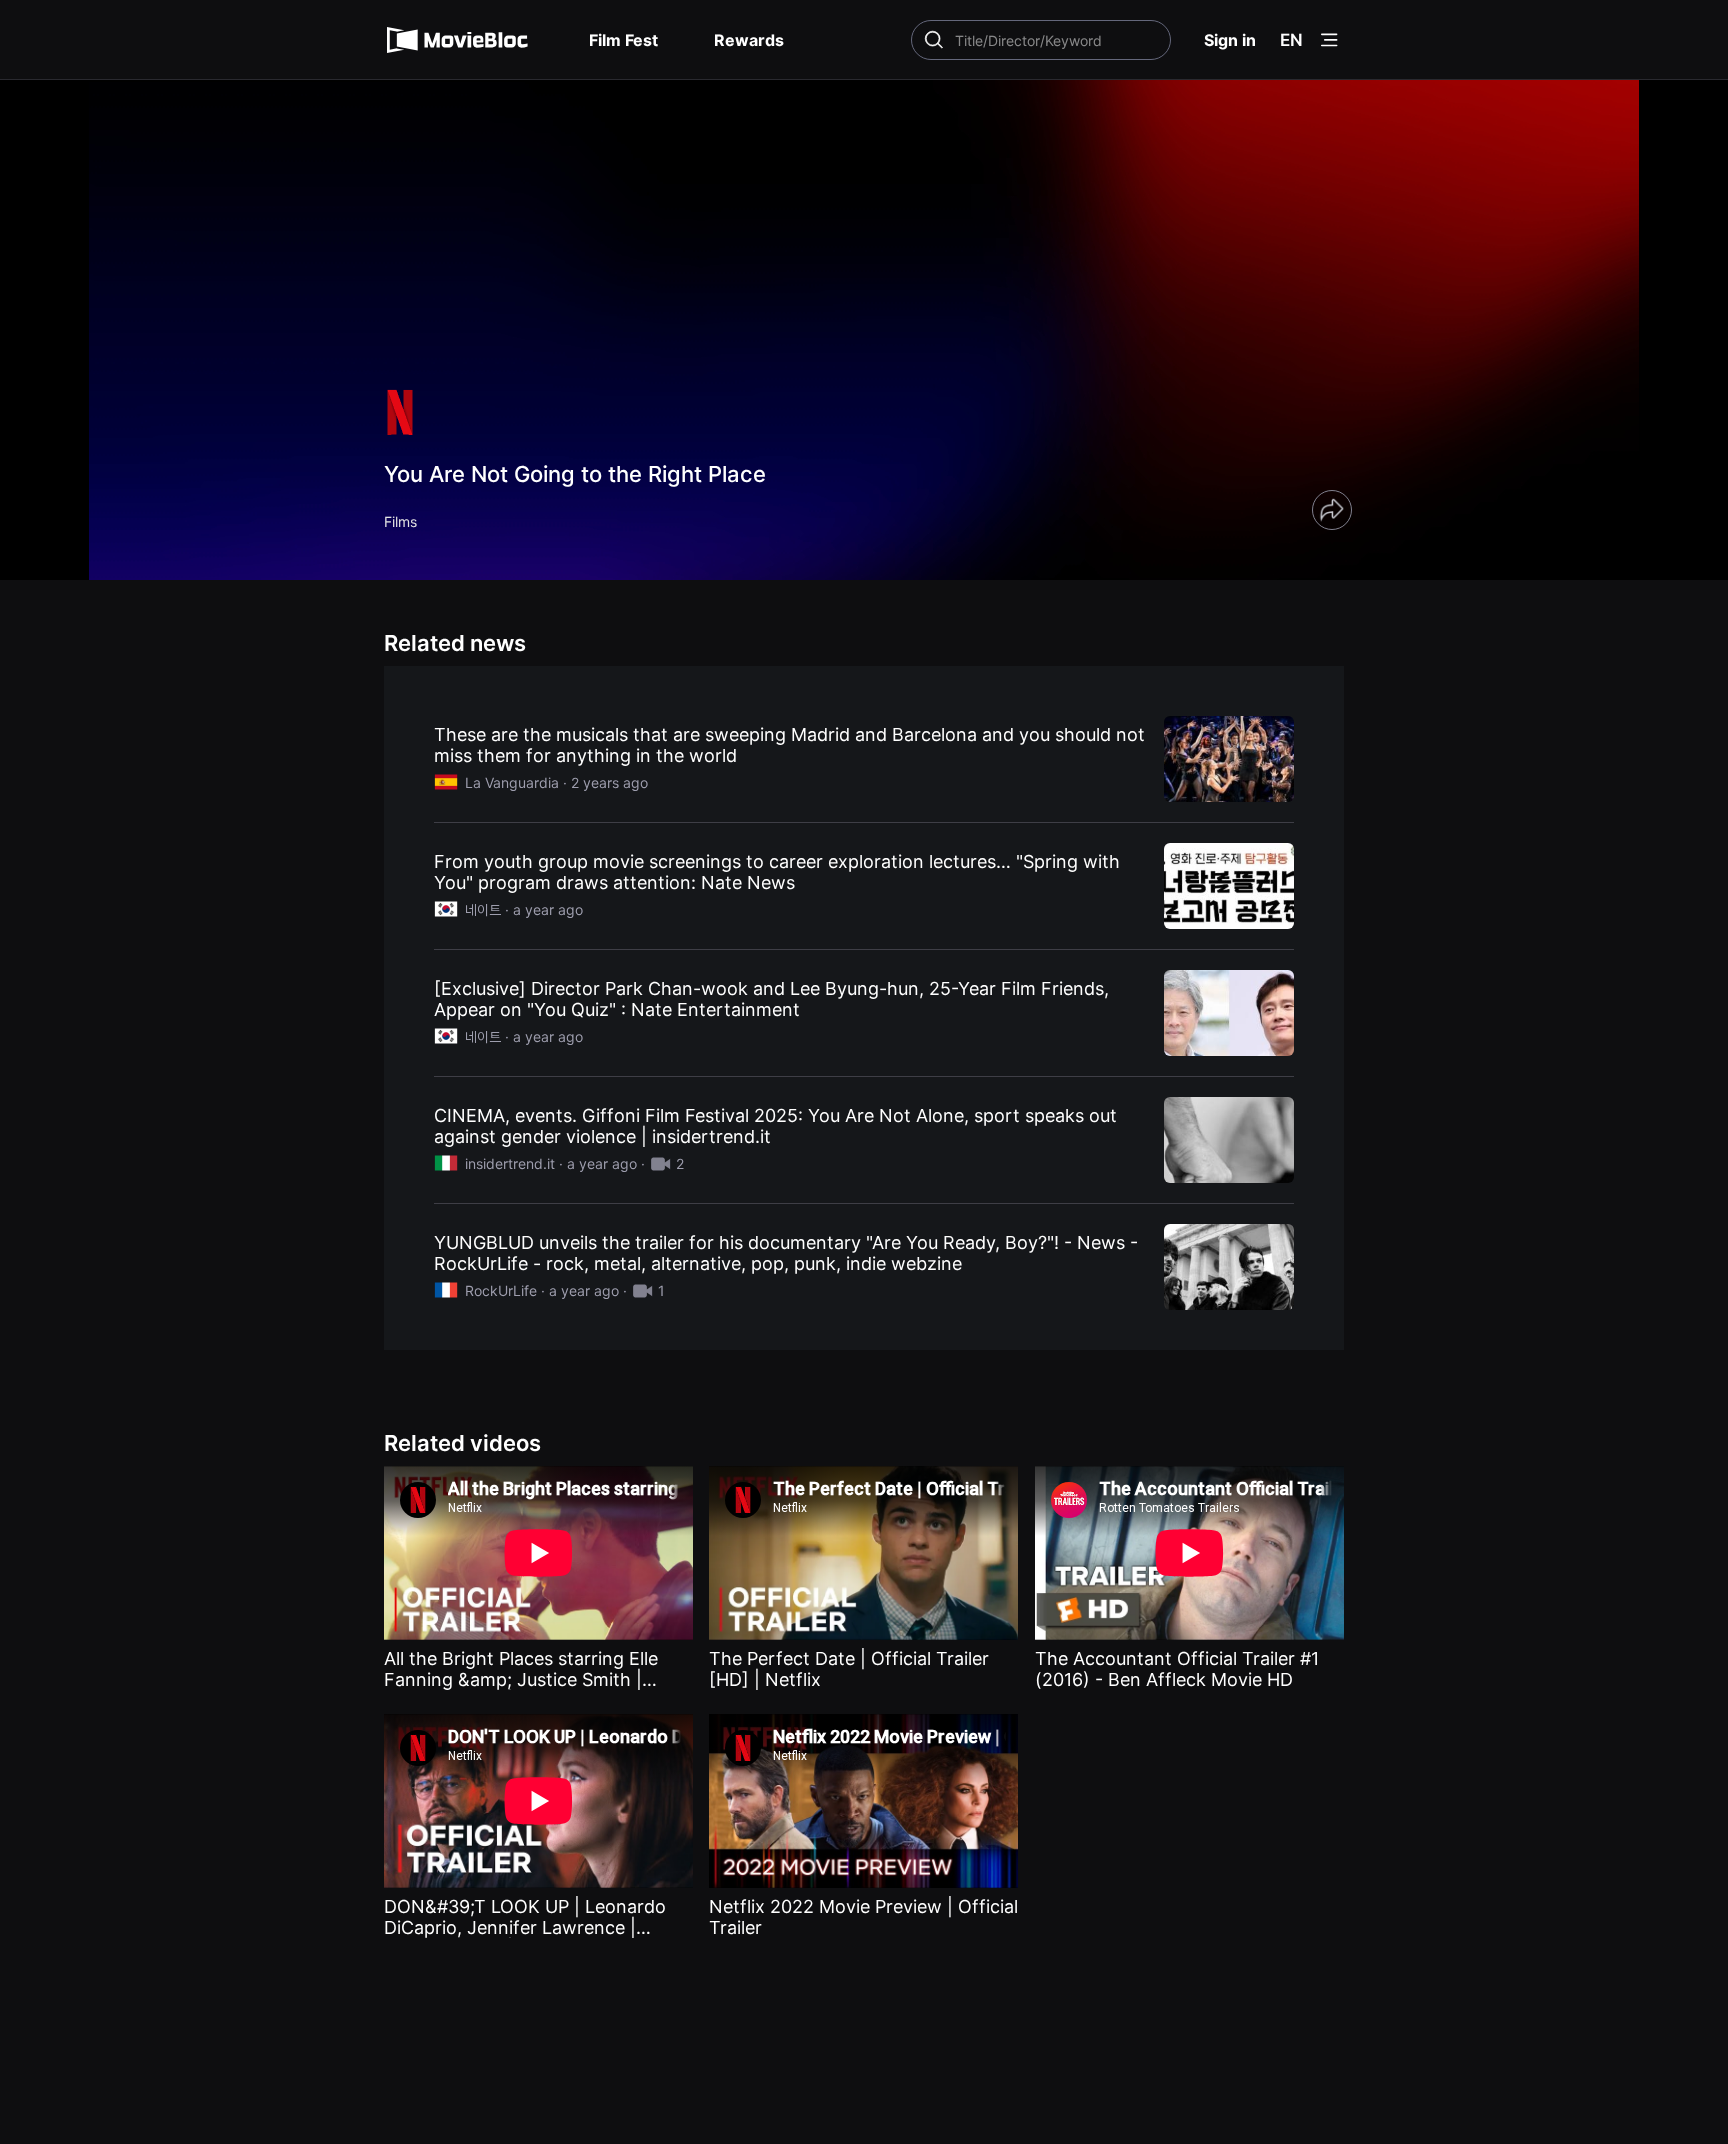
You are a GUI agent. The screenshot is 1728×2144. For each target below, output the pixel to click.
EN (1291, 40)
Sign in (1230, 40)
